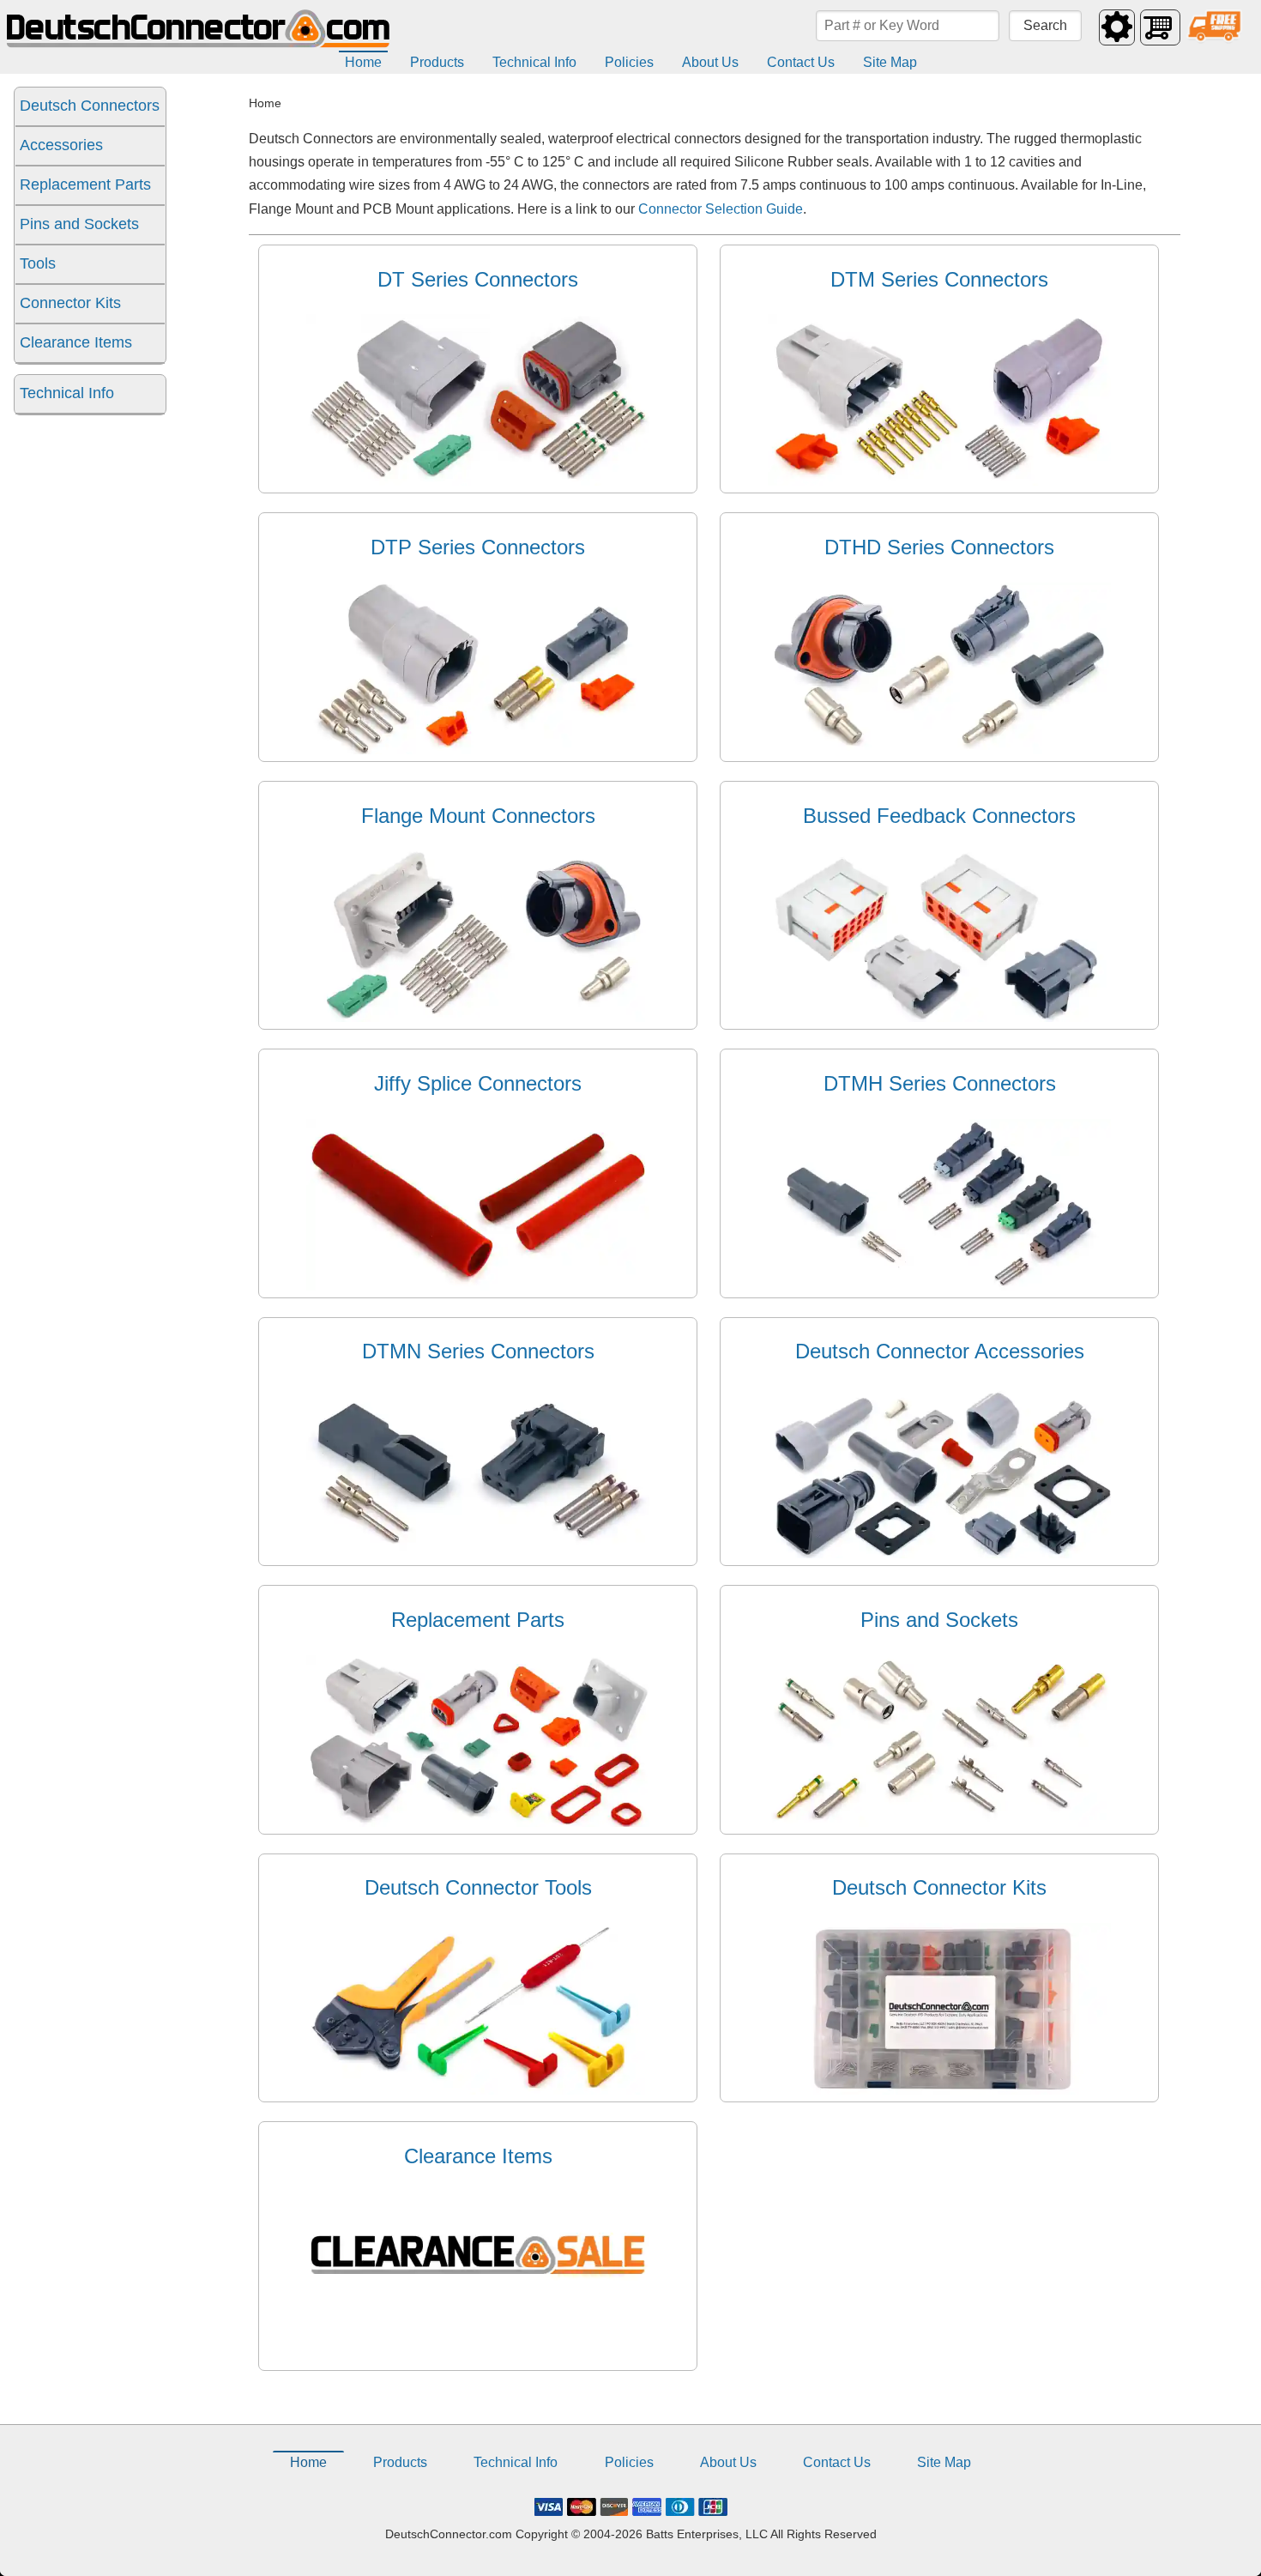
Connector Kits (70, 303)
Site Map (890, 62)
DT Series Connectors (478, 279)
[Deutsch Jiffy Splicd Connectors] (478, 1286)
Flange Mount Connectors (478, 816)
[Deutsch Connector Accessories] (939, 1554)
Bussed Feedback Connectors (939, 816)
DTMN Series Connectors (478, 1351)
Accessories (61, 145)
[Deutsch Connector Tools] (478, 2090)
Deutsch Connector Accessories (940, 1351)
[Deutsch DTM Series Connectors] (939, 481)
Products (437, 62)
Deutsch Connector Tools (478, 1887)
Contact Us (801, 62)
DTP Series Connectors (478, 547)
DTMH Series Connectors (940, 1083)
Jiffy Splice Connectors (478, 1083)
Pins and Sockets (79, 224)
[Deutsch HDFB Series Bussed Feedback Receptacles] (939, 1017)
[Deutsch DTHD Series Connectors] (939, 750)
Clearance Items (76, 342)
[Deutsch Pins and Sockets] (939, 1822)
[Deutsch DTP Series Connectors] (478, 750)
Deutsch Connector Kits (939, 1887)
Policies (629, 62)
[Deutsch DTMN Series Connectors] (478, 1554)
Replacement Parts (85, 184)
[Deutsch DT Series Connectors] (478, 481)
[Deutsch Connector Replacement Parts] (478, 1822)
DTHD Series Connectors (939, 547)
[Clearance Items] (478, 2358)
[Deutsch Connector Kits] (939, 2090)
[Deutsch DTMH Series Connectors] (939, 1286)
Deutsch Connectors (90, 106)
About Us (710, 62)
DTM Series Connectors (939, 279)
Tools (38, 263)
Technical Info (534, 62)
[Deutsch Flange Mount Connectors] (478, 1017)
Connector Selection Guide (721, 209)
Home (363, 62)
